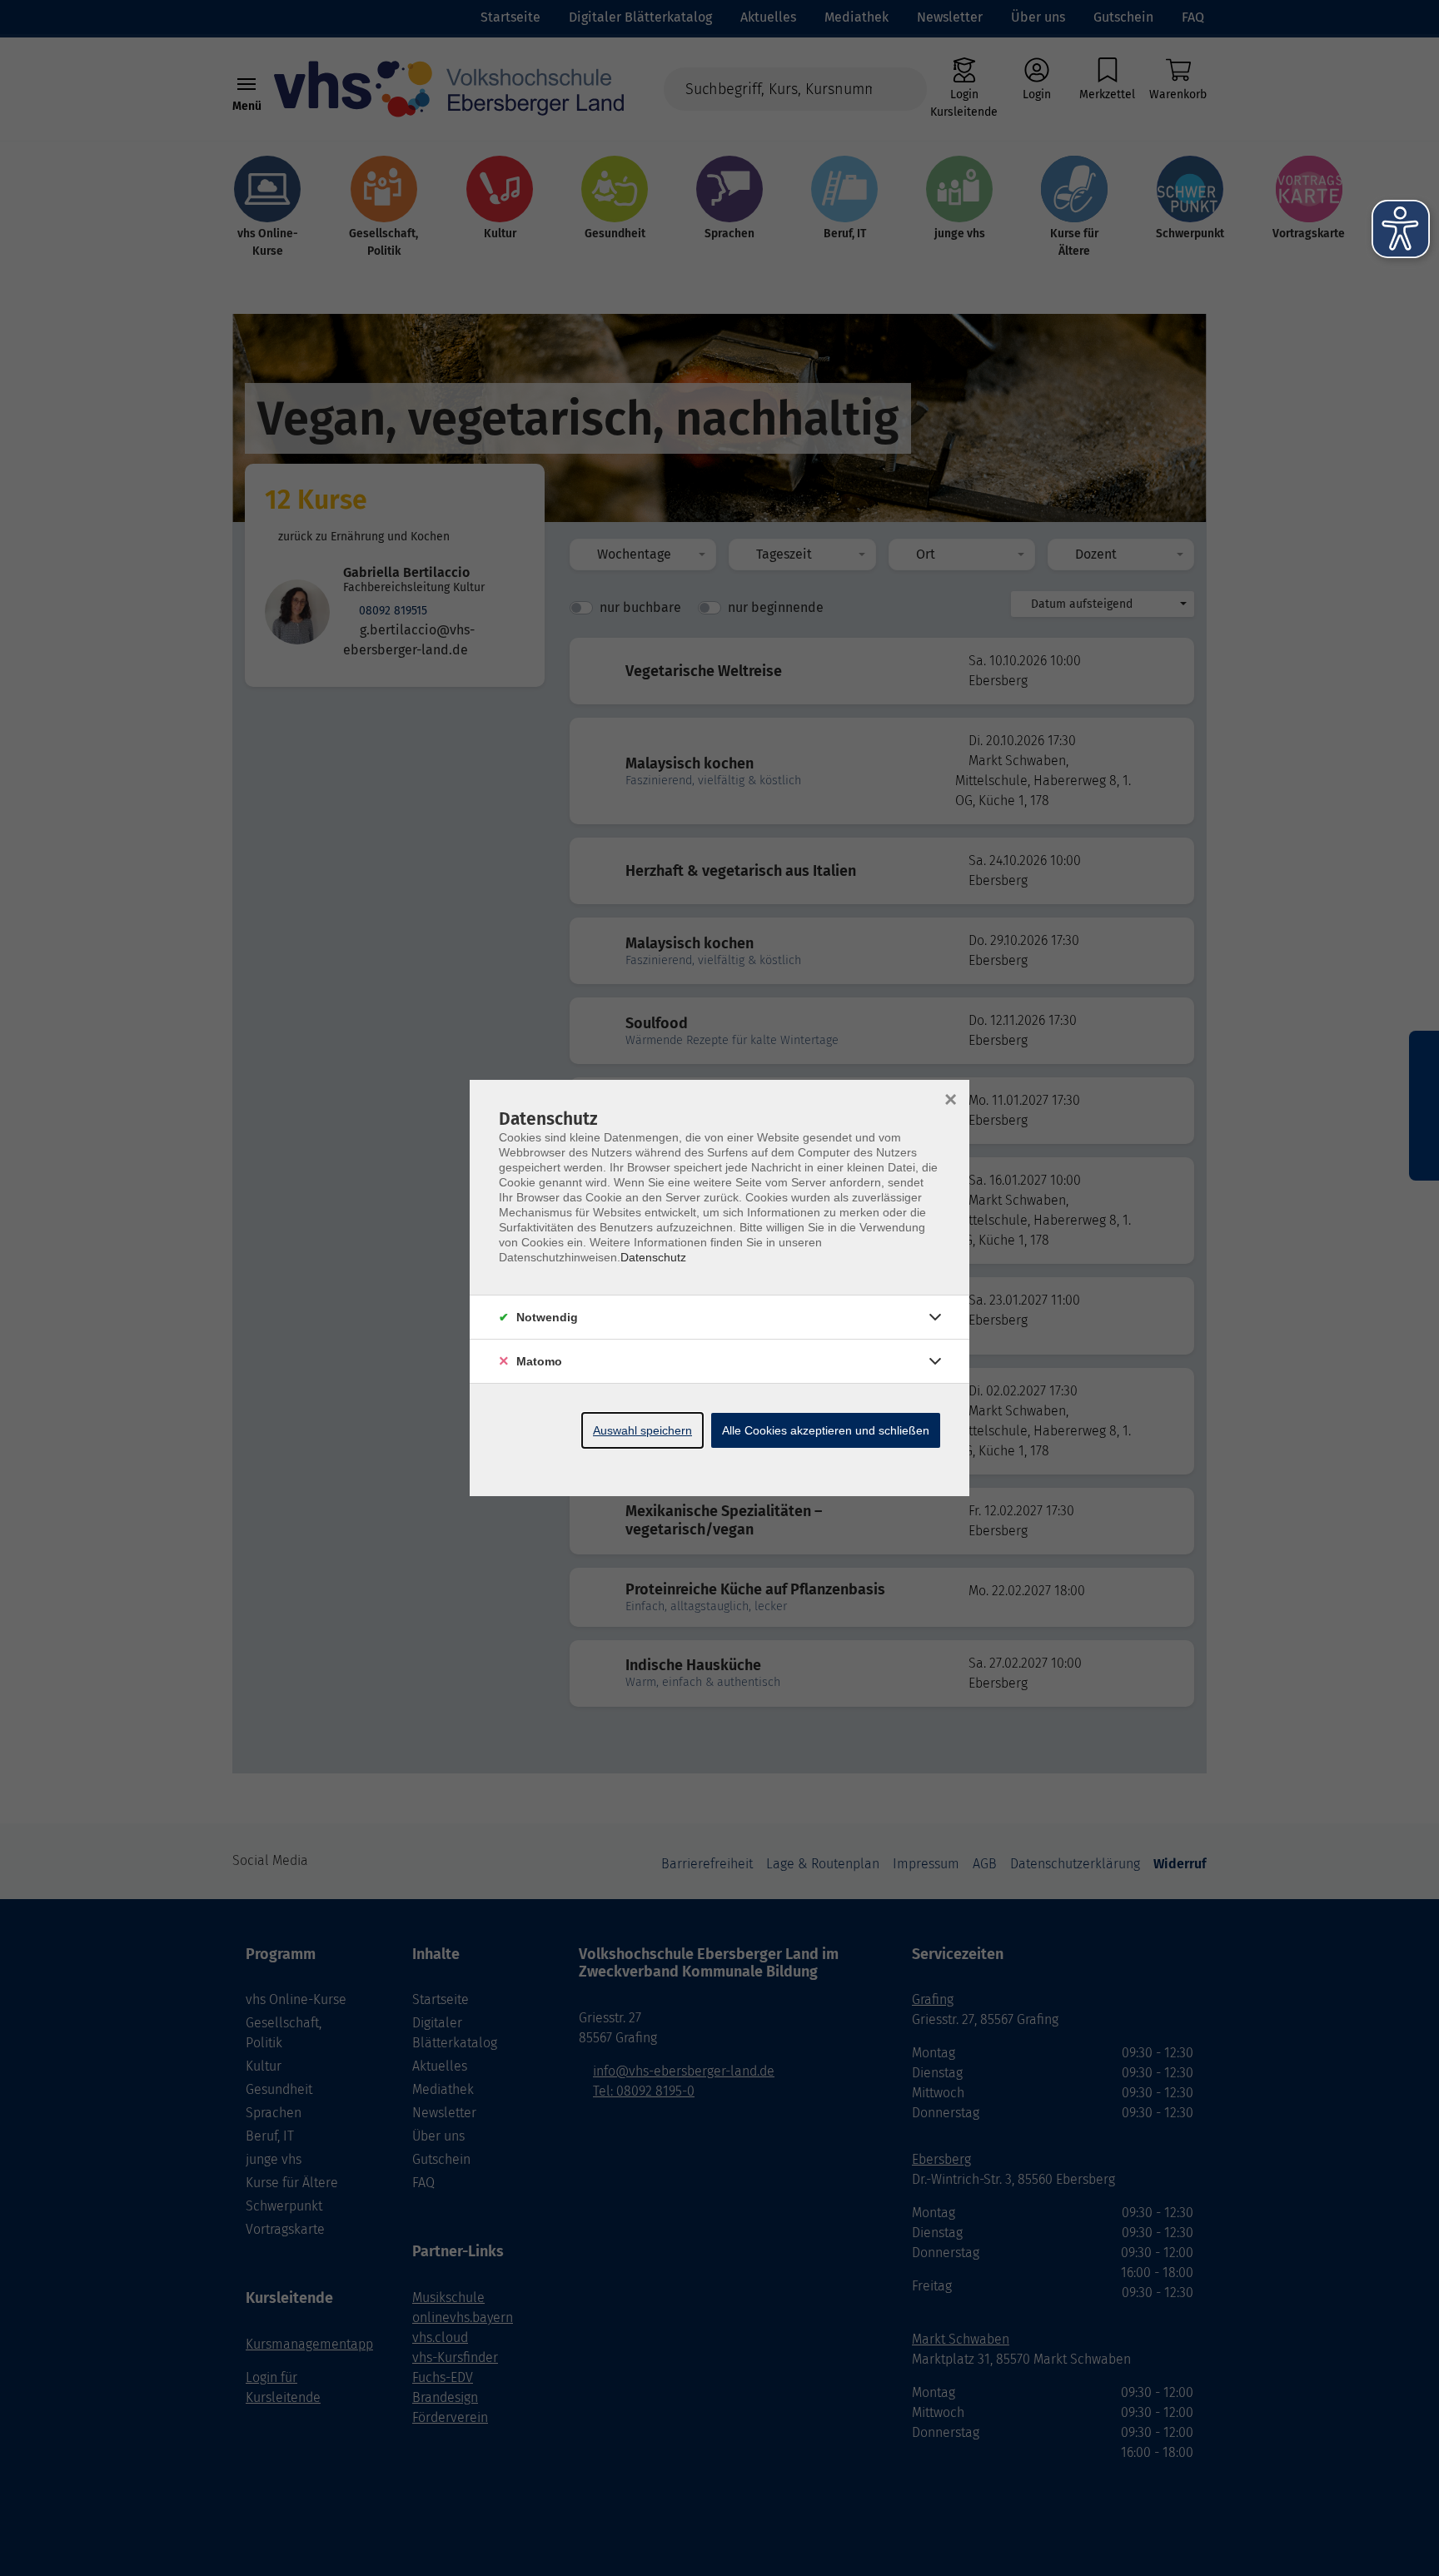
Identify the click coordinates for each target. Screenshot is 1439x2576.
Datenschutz (653, 1257)
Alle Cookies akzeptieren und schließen (826, 1430)
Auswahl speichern (642, 1430)
